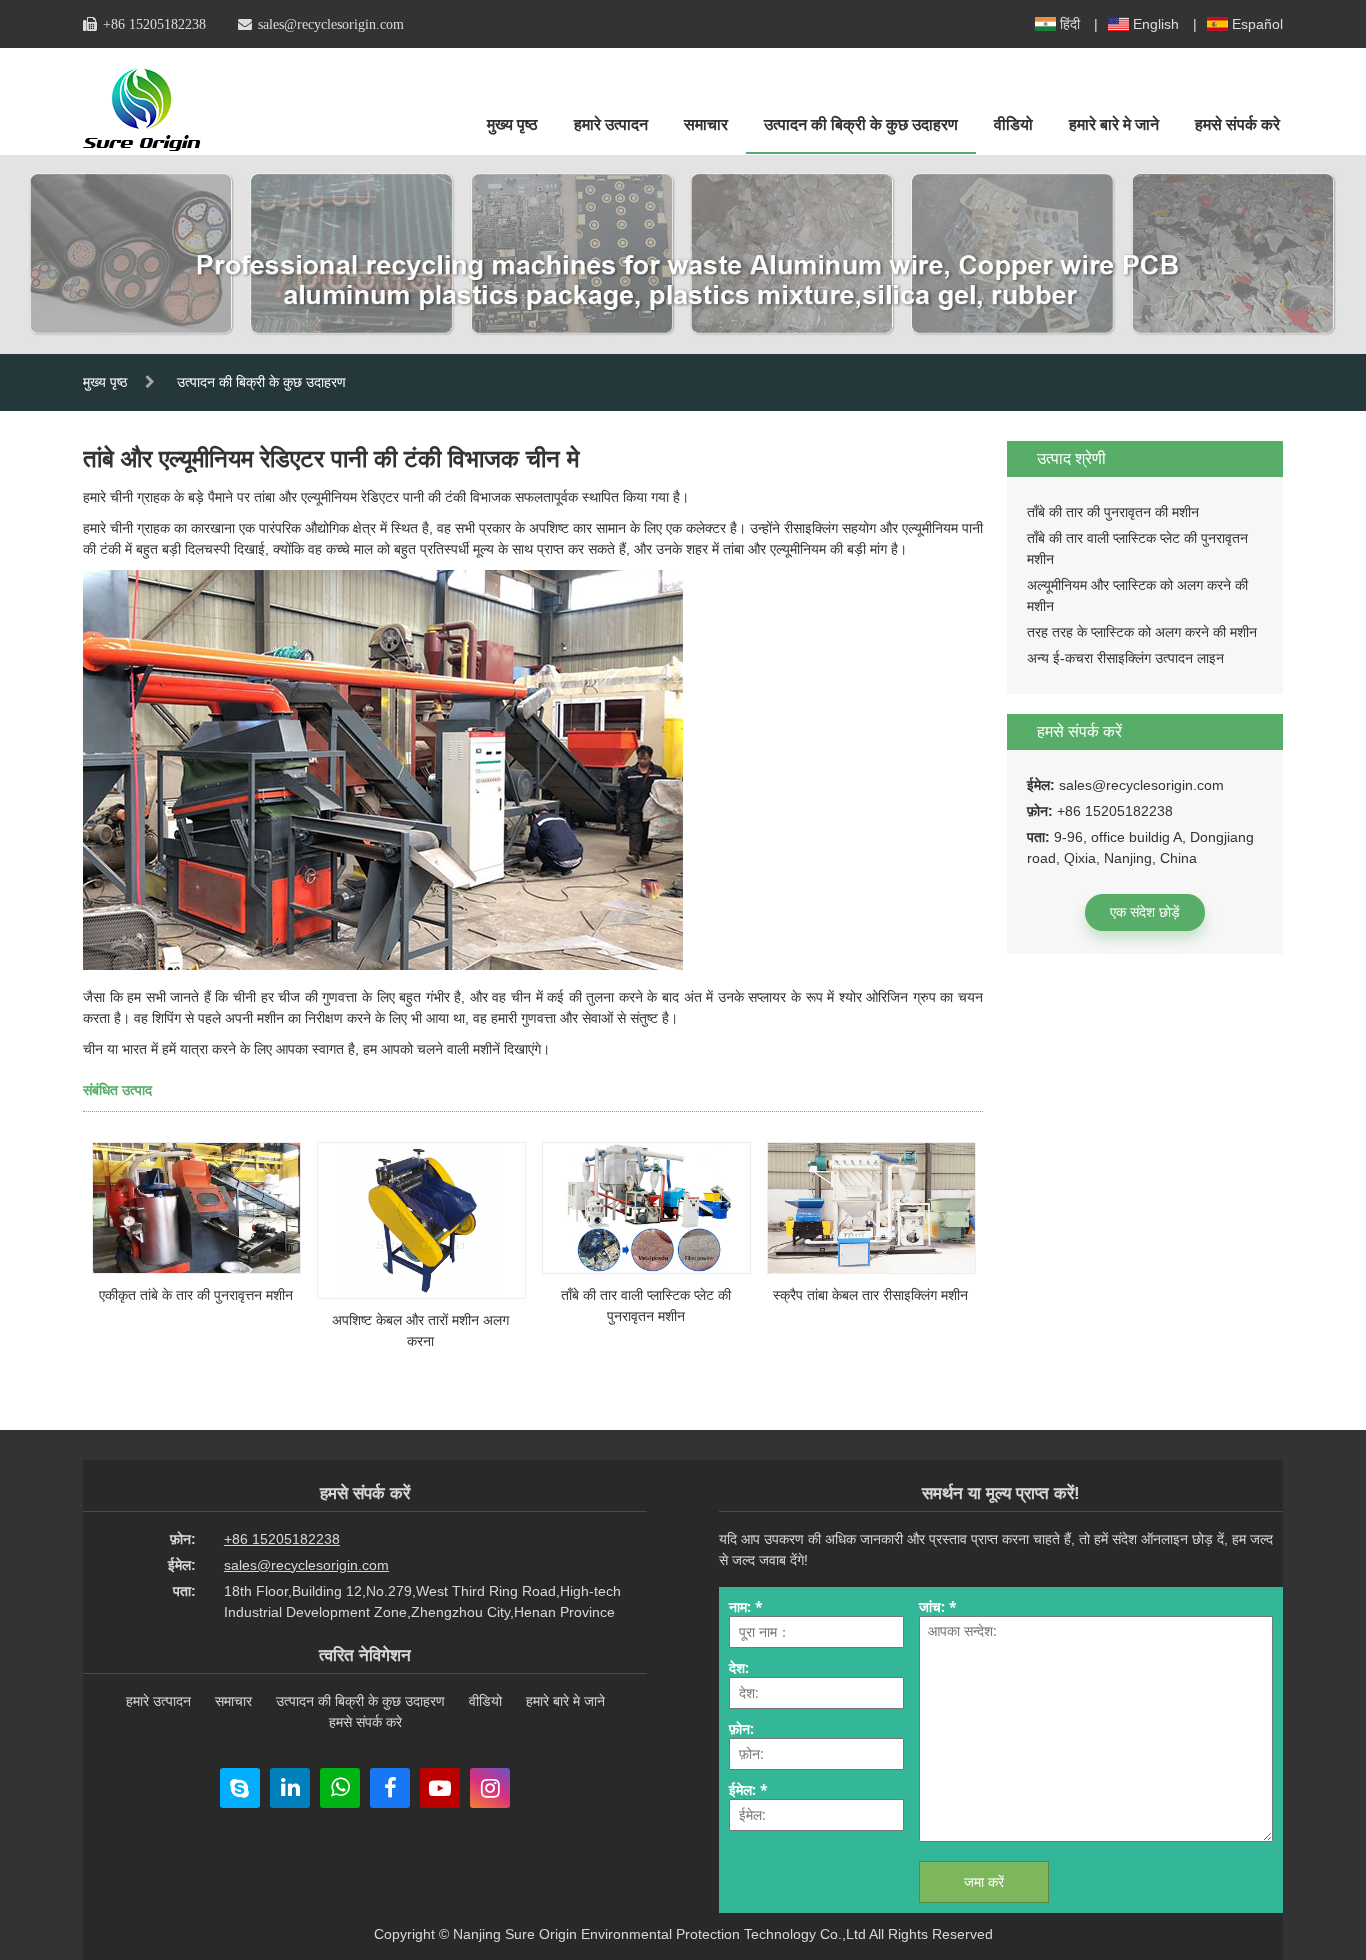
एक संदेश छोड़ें (1145, 912)
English (1156, 24)
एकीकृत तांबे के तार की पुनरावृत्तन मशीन (196, 1295)
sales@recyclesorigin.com (331, 24)
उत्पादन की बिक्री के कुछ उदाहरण (861, 124)
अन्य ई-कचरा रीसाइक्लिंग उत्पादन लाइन (1125, 658)
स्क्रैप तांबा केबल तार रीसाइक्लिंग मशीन (870, 1295)
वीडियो (1013, 124)
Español (1257, 24)
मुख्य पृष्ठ (512, 124)
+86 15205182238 (154, 24)
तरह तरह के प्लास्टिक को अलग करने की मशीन (1142, 632)
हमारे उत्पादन (611, 124)
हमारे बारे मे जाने (1114, 124)
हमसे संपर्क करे (1237, 124)
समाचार (706, 124)
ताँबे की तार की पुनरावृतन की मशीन (1113, 512)
